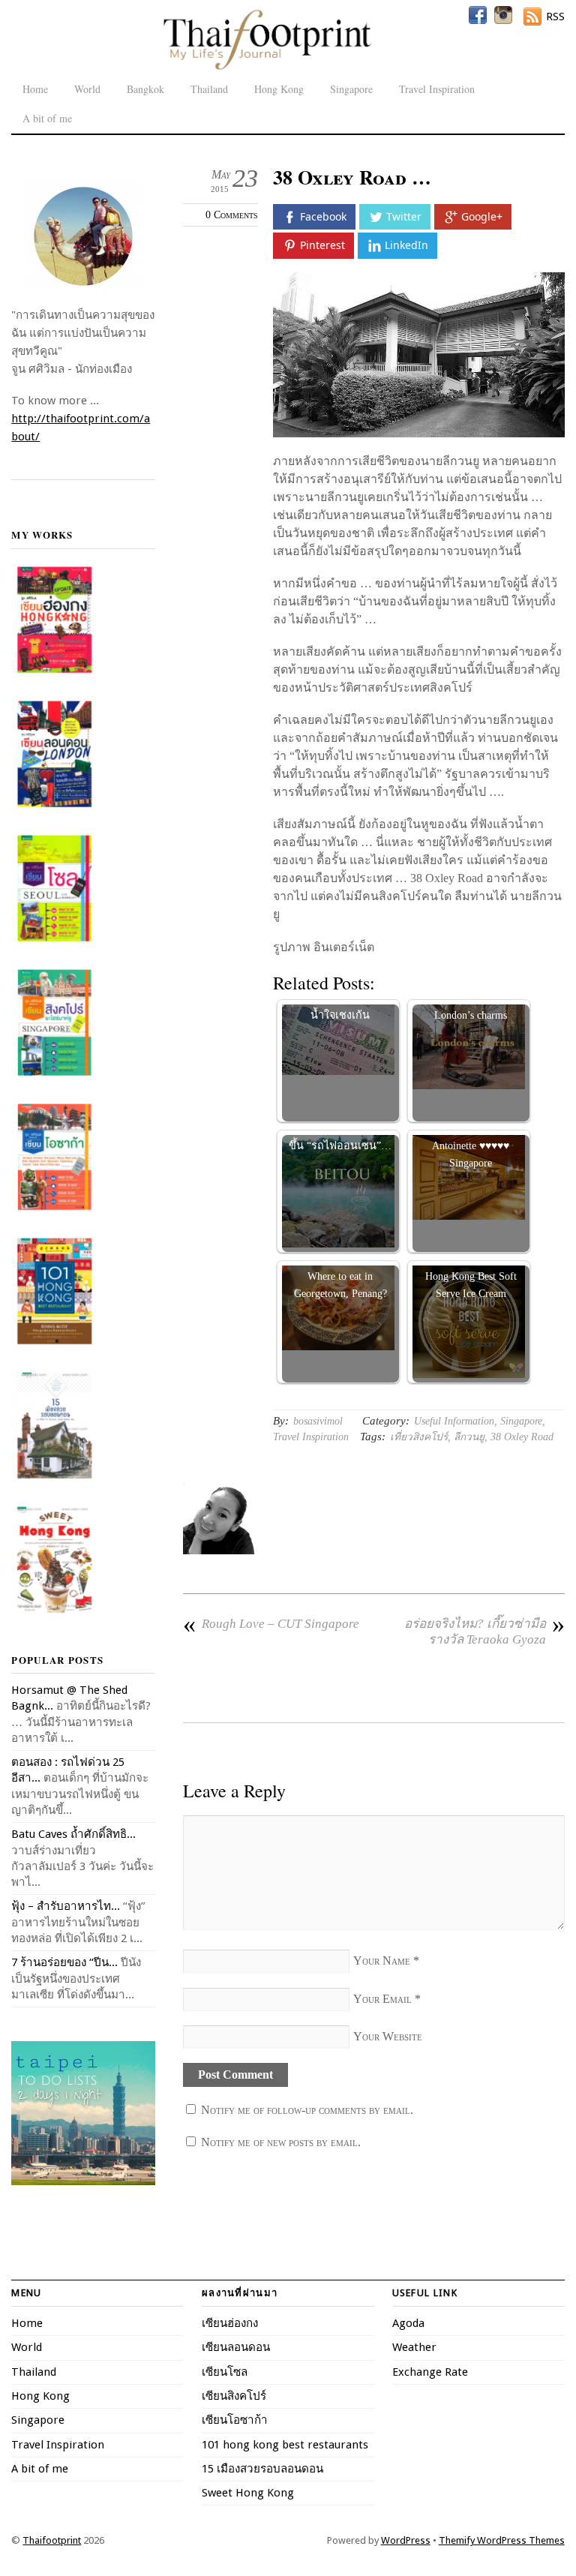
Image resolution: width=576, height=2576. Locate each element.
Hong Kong (279, 89)
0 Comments (232, 215)
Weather (414, 2347)
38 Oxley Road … (352, 177)
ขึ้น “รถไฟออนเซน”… (340, 1145)
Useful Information (454, 1421)
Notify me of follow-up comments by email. (307, 2110)
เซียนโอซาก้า (235, 2420)
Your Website (388, 2036)
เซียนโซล (225, 2372)
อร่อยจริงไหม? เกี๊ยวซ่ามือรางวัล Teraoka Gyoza (484, 1631)
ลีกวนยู (469, 1437)
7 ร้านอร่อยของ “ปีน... (64, 1962)
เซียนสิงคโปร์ (234, 2396)
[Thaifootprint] (267, 68)
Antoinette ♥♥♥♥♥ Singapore (471, 1154)
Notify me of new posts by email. (281, 2142)
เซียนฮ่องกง (230, 2323)
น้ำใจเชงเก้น (340, 1015)
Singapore (351, 89)
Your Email (382, 1999)
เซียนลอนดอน (236, 2347)
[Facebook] (478, 15)
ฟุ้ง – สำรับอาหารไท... (66, 1906)
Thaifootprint (52, 2540)
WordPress (406, 2540)
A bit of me (47, 118)
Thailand (209, 89)
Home (35, 89)
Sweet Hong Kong (248, 2493)
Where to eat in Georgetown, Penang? (340, 1284)
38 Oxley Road (522, 1437)
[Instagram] (503, 15)
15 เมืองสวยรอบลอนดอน (262, 2469)
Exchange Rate (430, 2372)
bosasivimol (318, 1421)
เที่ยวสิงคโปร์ (419, 1437)
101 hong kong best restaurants (285, 2445)
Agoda (408, 2323)
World (87, 89)
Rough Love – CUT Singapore (271, 1624)
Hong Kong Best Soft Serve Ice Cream (471, 1284)
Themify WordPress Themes (502, 2540)
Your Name (382, 1961)
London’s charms (471, 1015)
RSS (555, 17)
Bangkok (145, 89)
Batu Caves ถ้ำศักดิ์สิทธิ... (73, 1834)
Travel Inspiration (437, 89)
